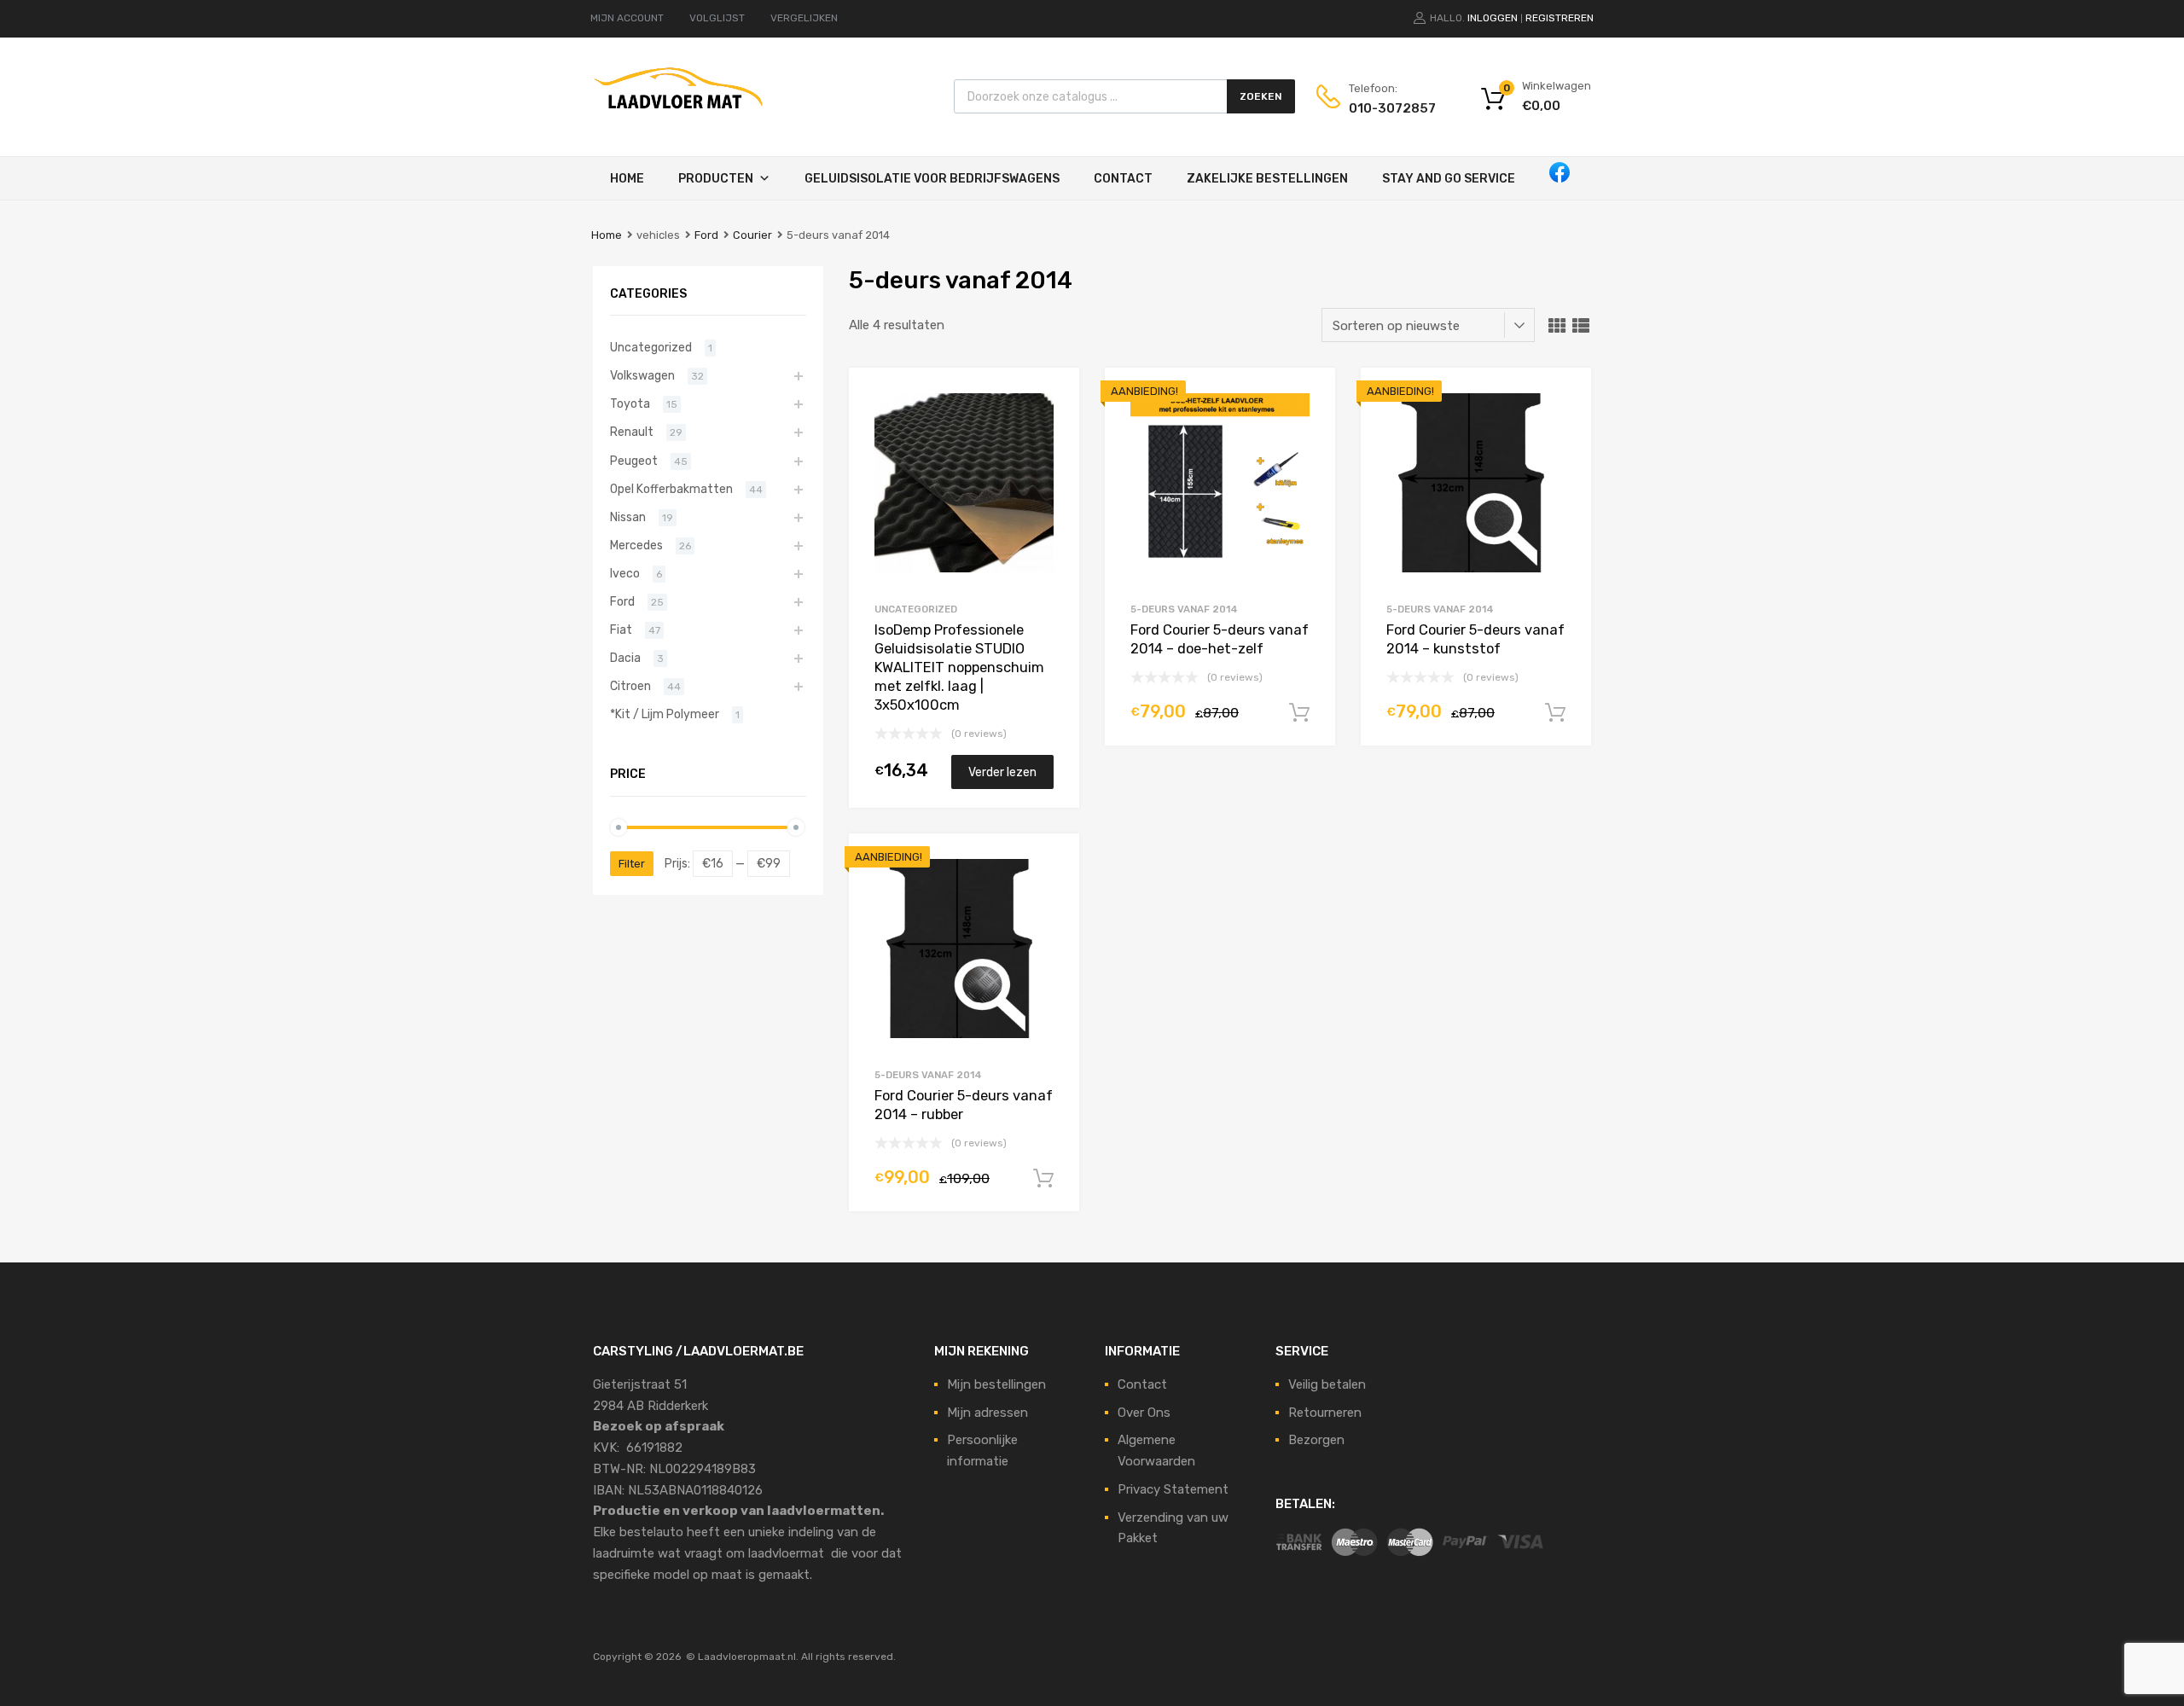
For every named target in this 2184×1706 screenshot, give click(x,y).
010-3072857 (1391, 108)
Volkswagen (642, 375)
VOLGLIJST (717, 18)
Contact (1123, 179)
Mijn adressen (987, 1413)
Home (627, 179)
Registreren (1560, 18)
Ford (706, 235)
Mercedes (636, 545)
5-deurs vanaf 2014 (1184, 609)
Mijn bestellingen (996, 1384)
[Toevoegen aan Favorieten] (1051, 400)
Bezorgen (1316, 1440)
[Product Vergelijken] (1051, 428)
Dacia (625, 658)
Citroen (630, 686)
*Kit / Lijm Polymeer (665, 714)
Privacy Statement (1173, 1489)
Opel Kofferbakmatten (671, 489)
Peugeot (634, 461)
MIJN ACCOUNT (627, 18)
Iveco (625, 573)
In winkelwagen (1299, 713)
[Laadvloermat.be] (678, 118)
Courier (752, 235)
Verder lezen (1002, 772)
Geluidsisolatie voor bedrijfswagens (932, 179)
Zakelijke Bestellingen (1267, 179)
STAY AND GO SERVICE (1449, 179)
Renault (632, 432)
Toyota (630, 403)
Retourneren (1325, 1413)
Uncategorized (916, 609)
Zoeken (1261, 96)
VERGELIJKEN (804, 18)
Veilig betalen (1327, 1384)
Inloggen (1493, 18)
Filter (632, 864)
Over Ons (1144, 1413)
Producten (716, 179)
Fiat (621, 630)
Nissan (628, 517)
